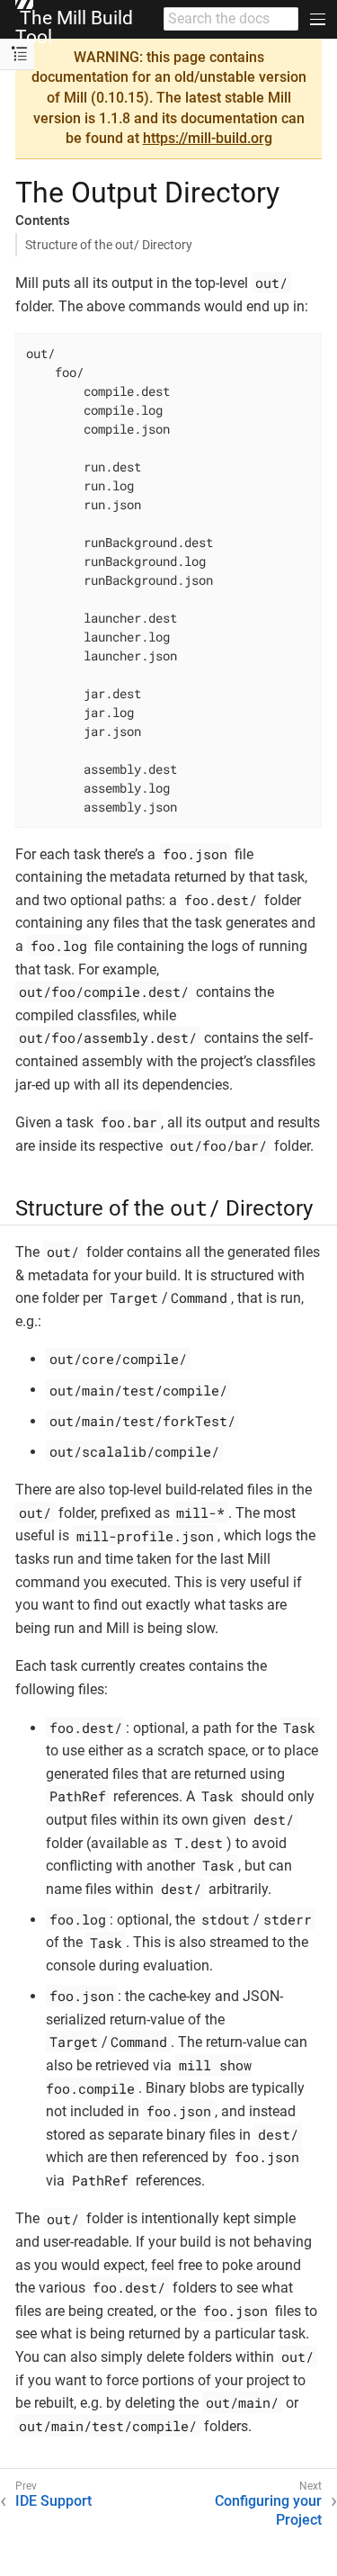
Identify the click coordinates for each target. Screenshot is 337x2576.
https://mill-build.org (208, 138)
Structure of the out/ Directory (109, 245)
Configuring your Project (268, 2510)
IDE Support (53, 2501)
